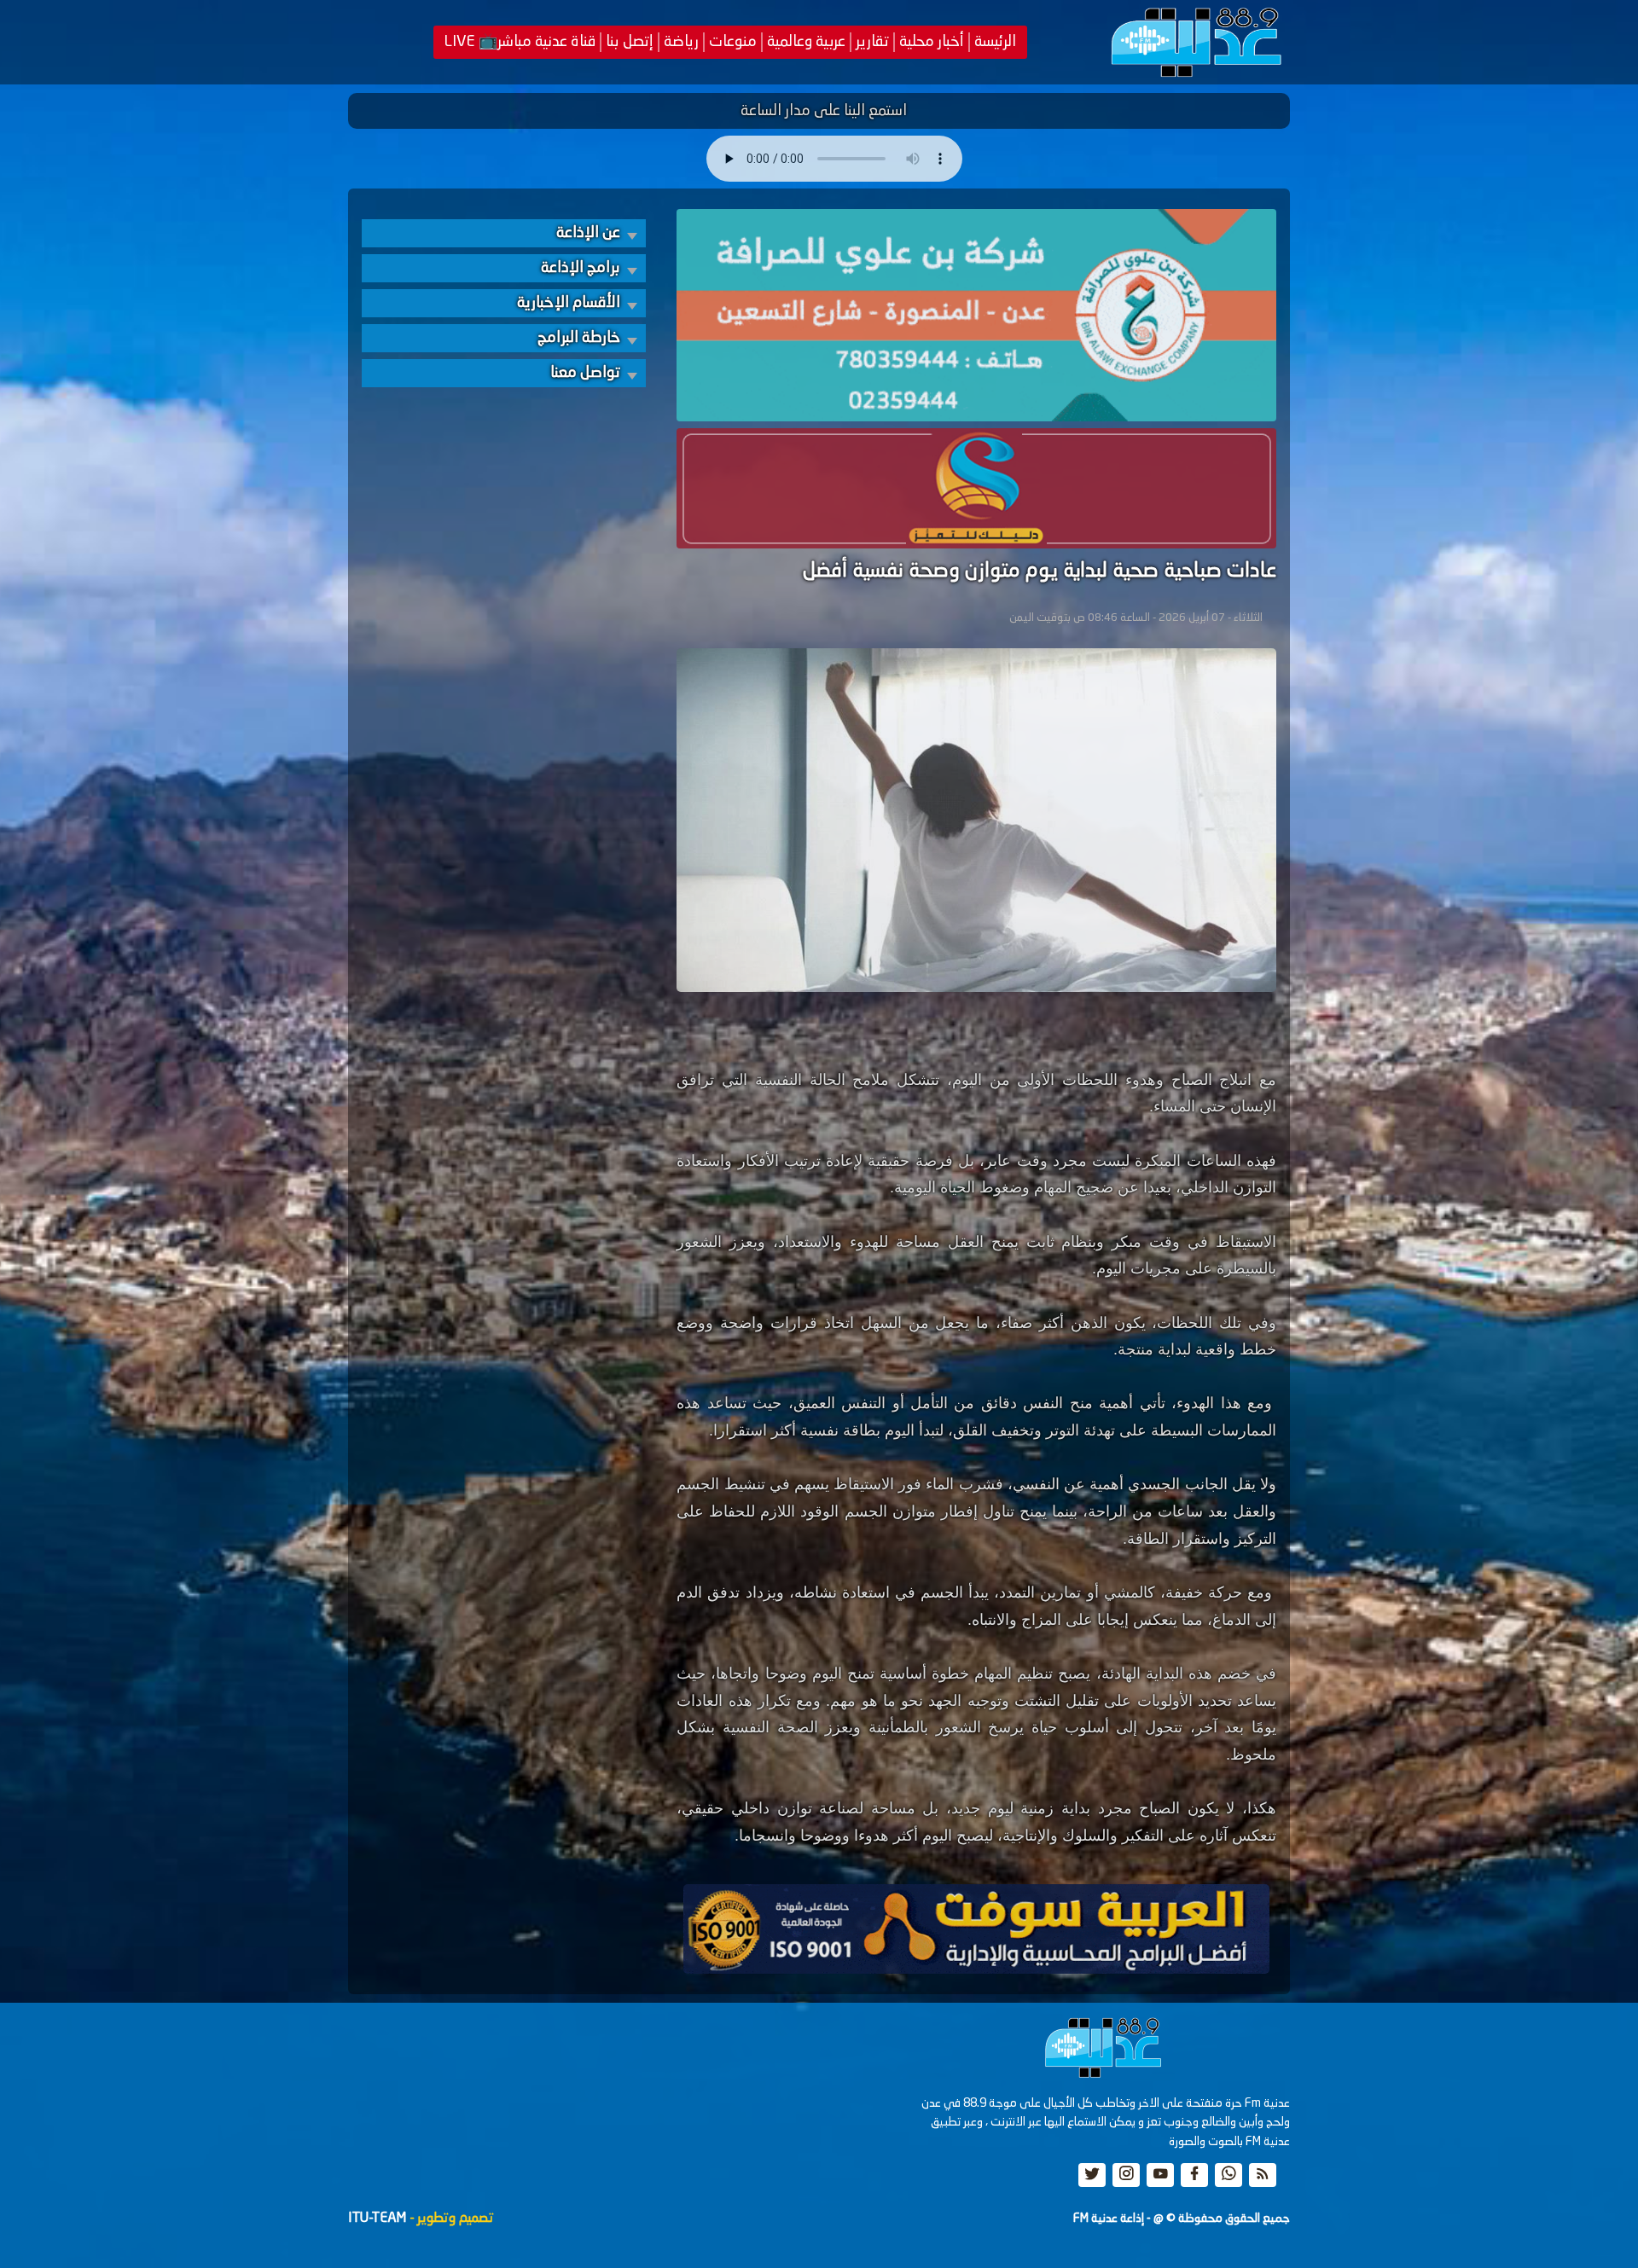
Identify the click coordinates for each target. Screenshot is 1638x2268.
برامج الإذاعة (581, 268)
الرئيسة (995, 42)
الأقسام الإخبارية (569, 303)
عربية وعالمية (806, 42)
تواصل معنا (585, 373)
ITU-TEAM (377, 2219)
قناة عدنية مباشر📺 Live (520, 42)
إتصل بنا (630, 42)
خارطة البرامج (579, 338)
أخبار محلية (932, 42)
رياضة (681, 42)
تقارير (872, 42)
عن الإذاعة (588, 233)
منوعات (733, 42)
